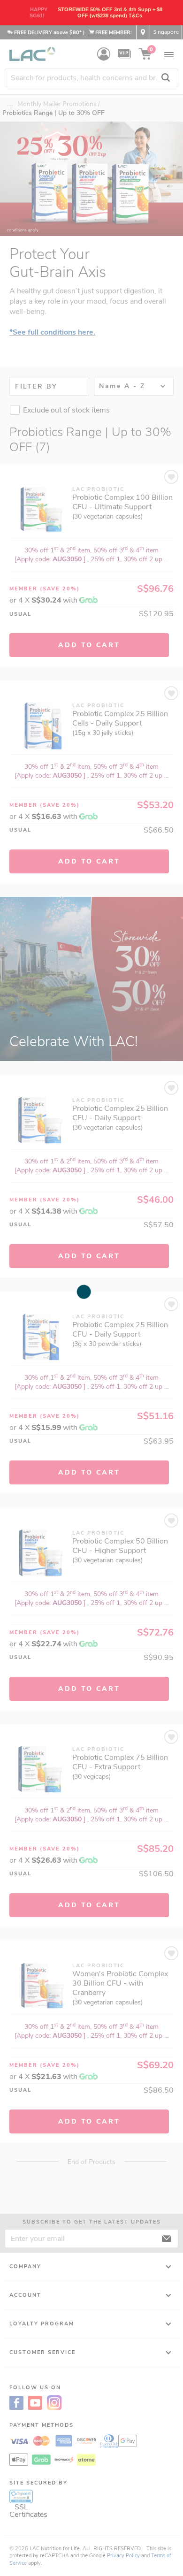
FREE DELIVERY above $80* (48, 33)
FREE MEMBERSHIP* (119, 33)
